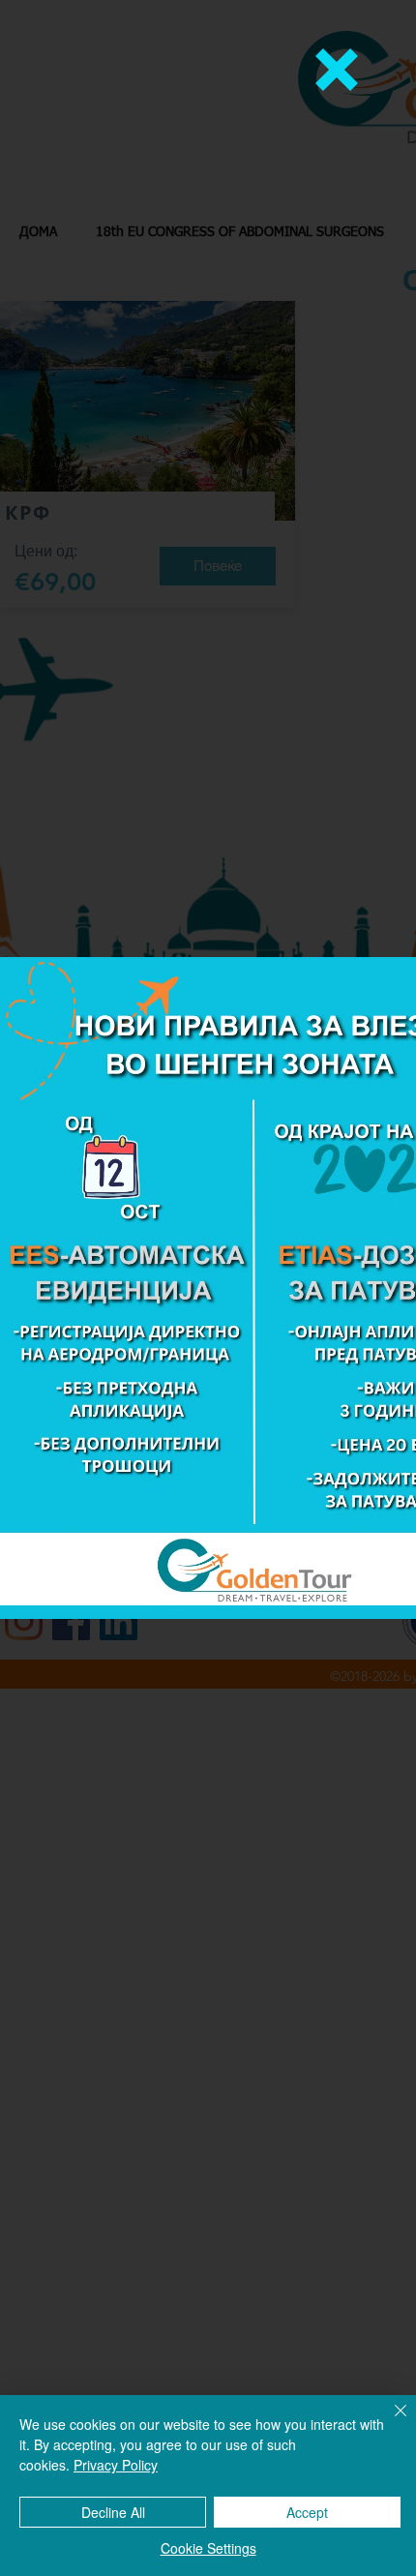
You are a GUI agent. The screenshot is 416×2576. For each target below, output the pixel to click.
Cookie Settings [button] (208, 2548)
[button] (337, 70)
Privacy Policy (116, 2465)
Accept (307, 2512)
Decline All (113, 2512)
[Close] (389, 2422)
